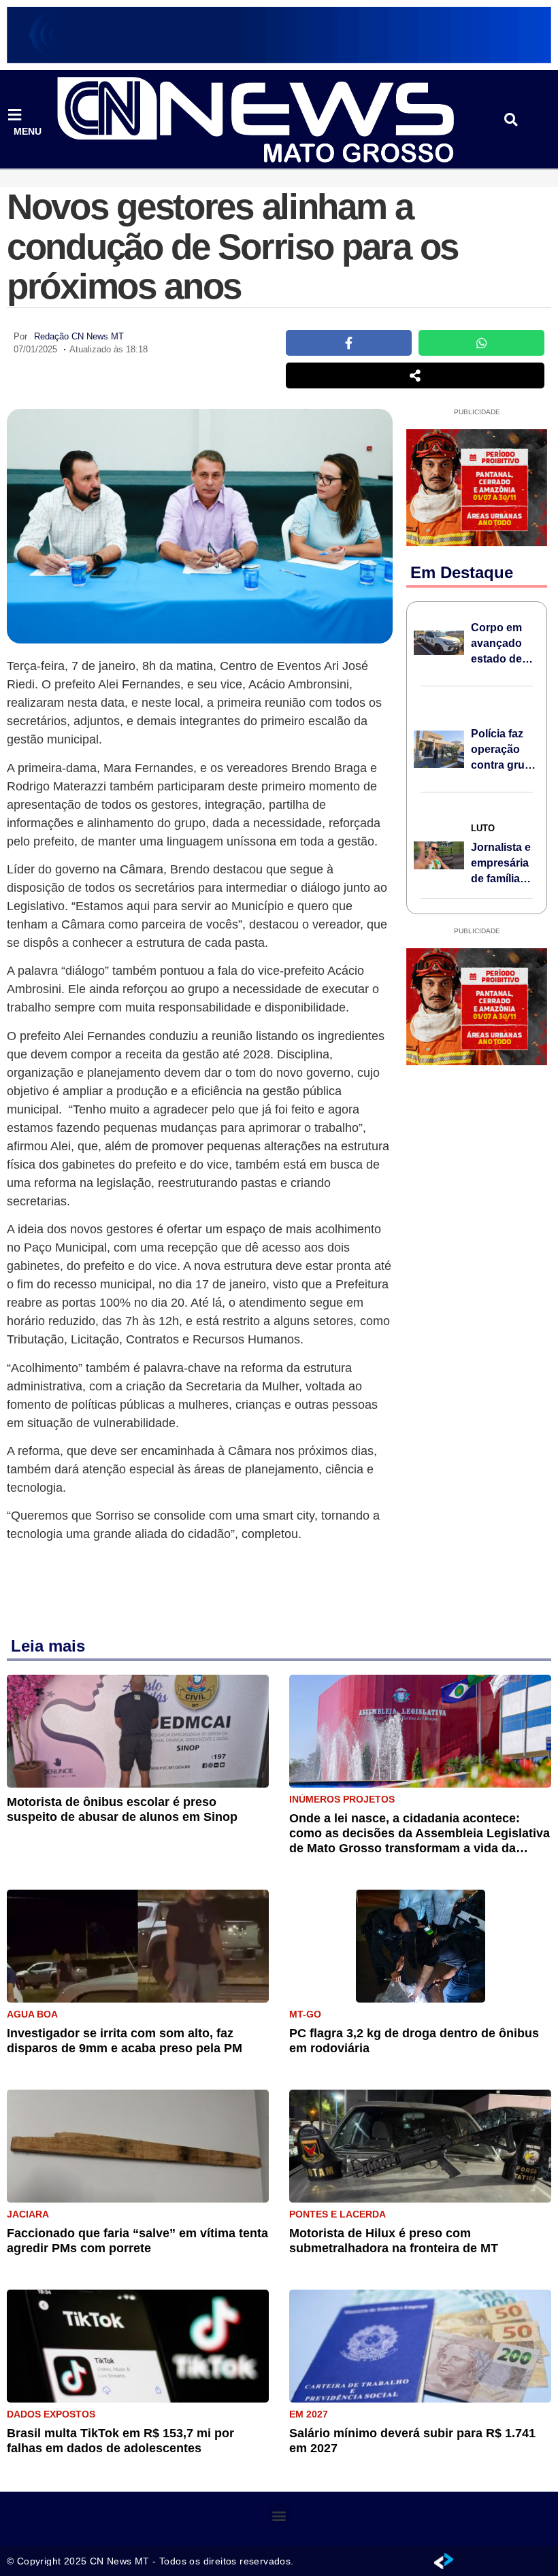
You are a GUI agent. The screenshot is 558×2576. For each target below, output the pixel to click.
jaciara (28, 2214)
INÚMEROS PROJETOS (342, 1799)
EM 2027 (309, 2414)
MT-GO (305, 2014)
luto (483, 828)
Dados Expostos (51, 2414)
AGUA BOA (32, 2014)
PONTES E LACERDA (338, 2214)
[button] (511, 120)
